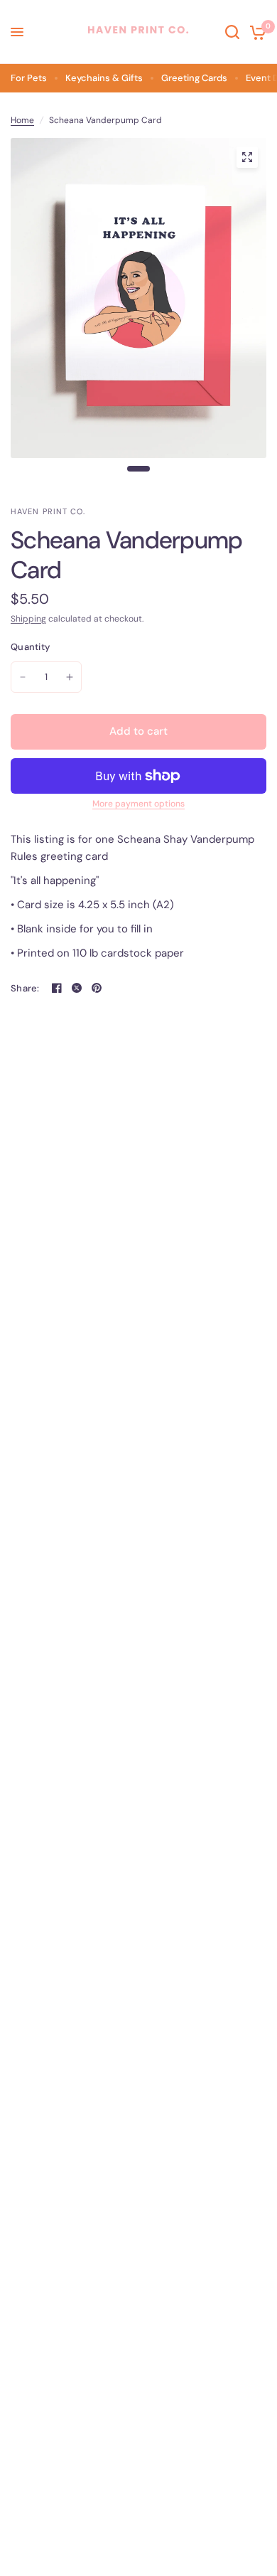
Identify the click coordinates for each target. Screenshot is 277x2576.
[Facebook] (57, 988)
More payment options (138, 804)
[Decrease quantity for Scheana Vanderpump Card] (23, 677)
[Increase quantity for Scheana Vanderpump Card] (70, 677)
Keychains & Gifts (104, 78)
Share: (25, 988)
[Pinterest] (97, 988)
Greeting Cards (194, 78)
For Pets (29, 78)
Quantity (30, 647)
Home (22, 120)
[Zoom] (247, 157)
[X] (77, 988)
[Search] (232, 32)
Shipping (28, 619)
